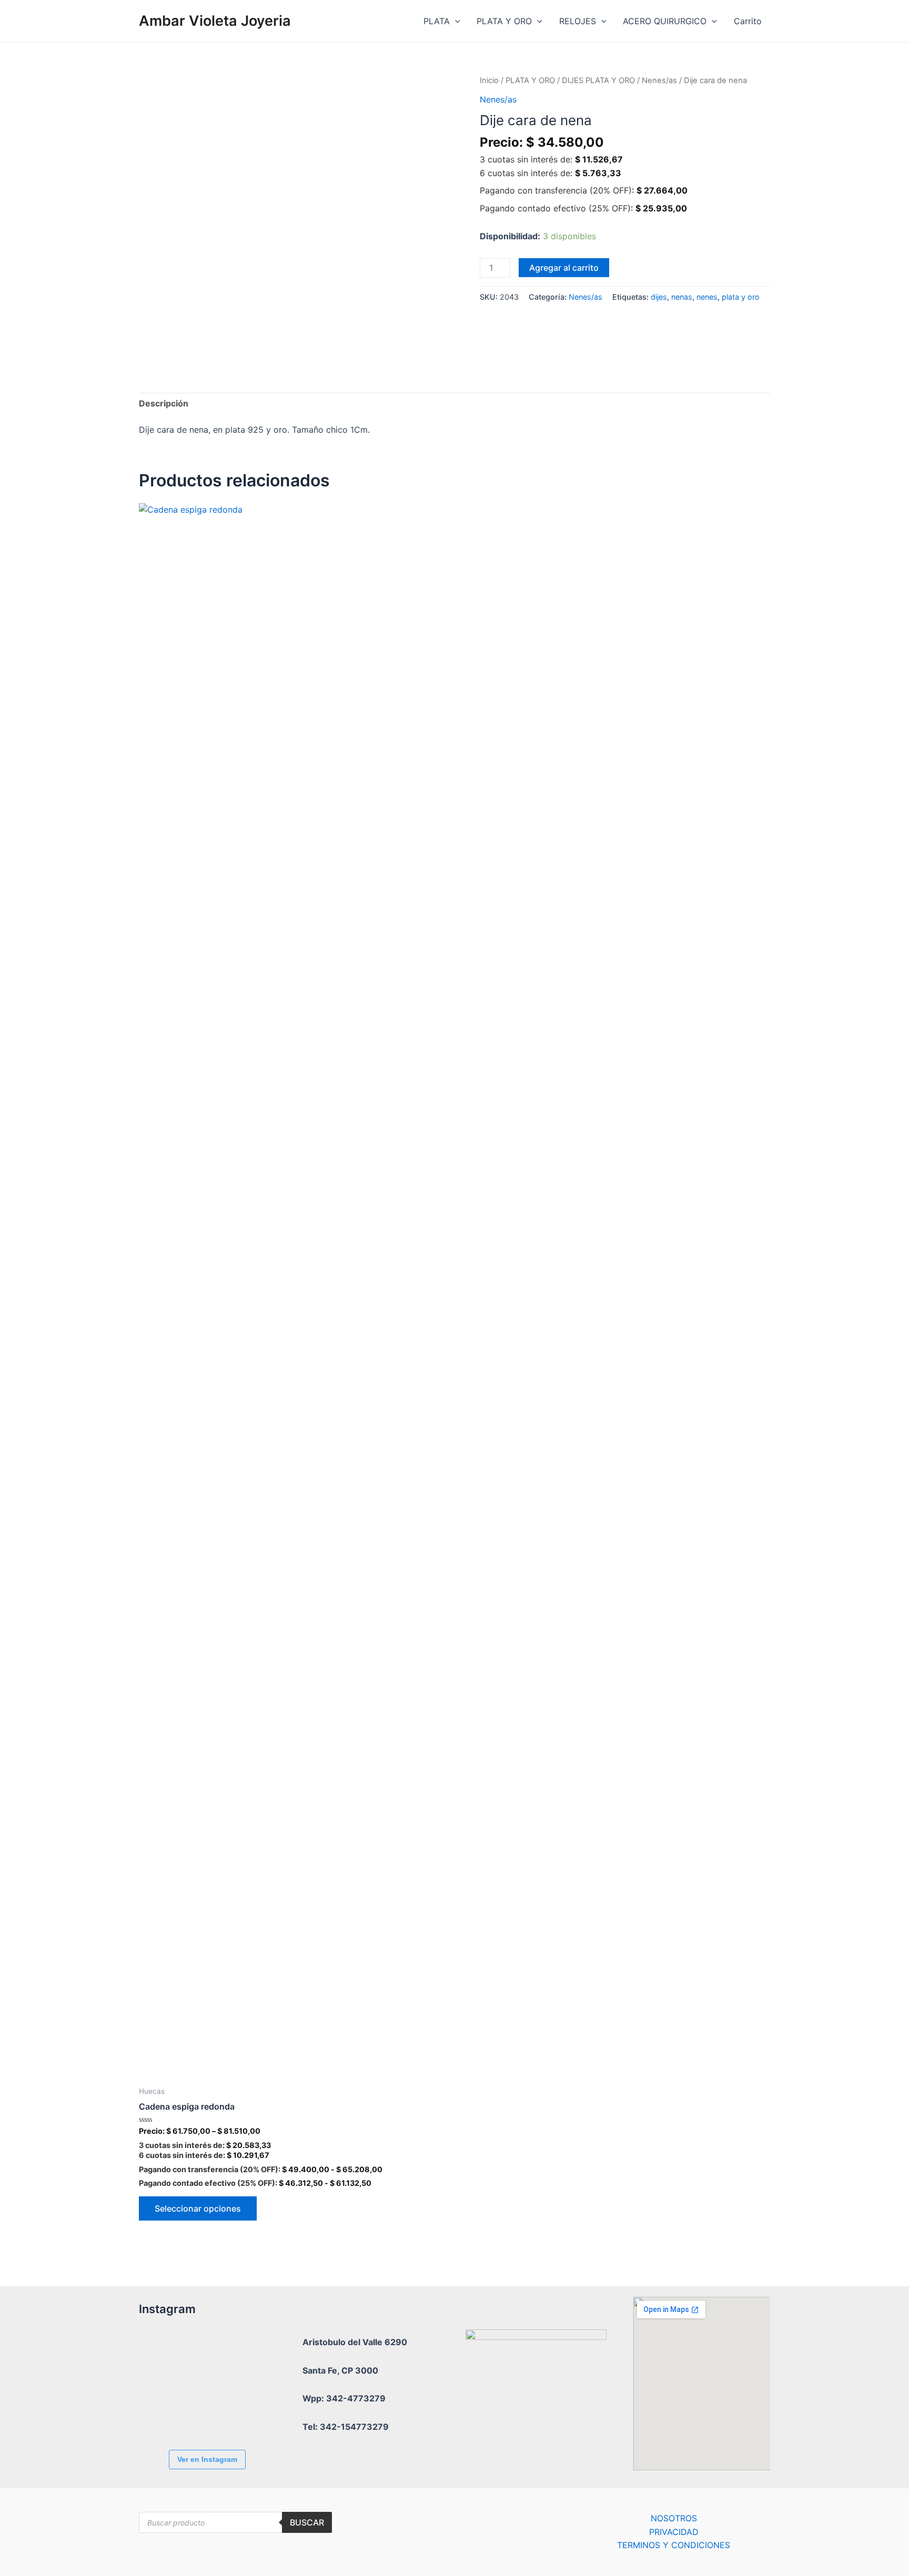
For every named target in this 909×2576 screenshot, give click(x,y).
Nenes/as (659, 80)
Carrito (748, 21)
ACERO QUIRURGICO (665, 21)
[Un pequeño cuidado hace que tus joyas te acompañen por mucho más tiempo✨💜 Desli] (168, 2413)
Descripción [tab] (164, 403)
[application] (455, 21)
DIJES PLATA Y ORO (598, 80)
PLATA (437, 21)
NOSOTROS (674, 2518)
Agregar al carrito (564, 268)
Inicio (489, 80)
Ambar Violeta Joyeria (215, 21)
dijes (659, 297)
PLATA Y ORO (504, 21)
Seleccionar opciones (198, 2208)
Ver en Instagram (207, 2459)
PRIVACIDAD (674, 2532)
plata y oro (741, 297)
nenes (707, 297)
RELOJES (578, 21)
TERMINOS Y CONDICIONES (674, 2545)
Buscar (307, 2522)
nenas (682, 297)
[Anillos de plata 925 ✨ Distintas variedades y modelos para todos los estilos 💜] (226, 2413)
